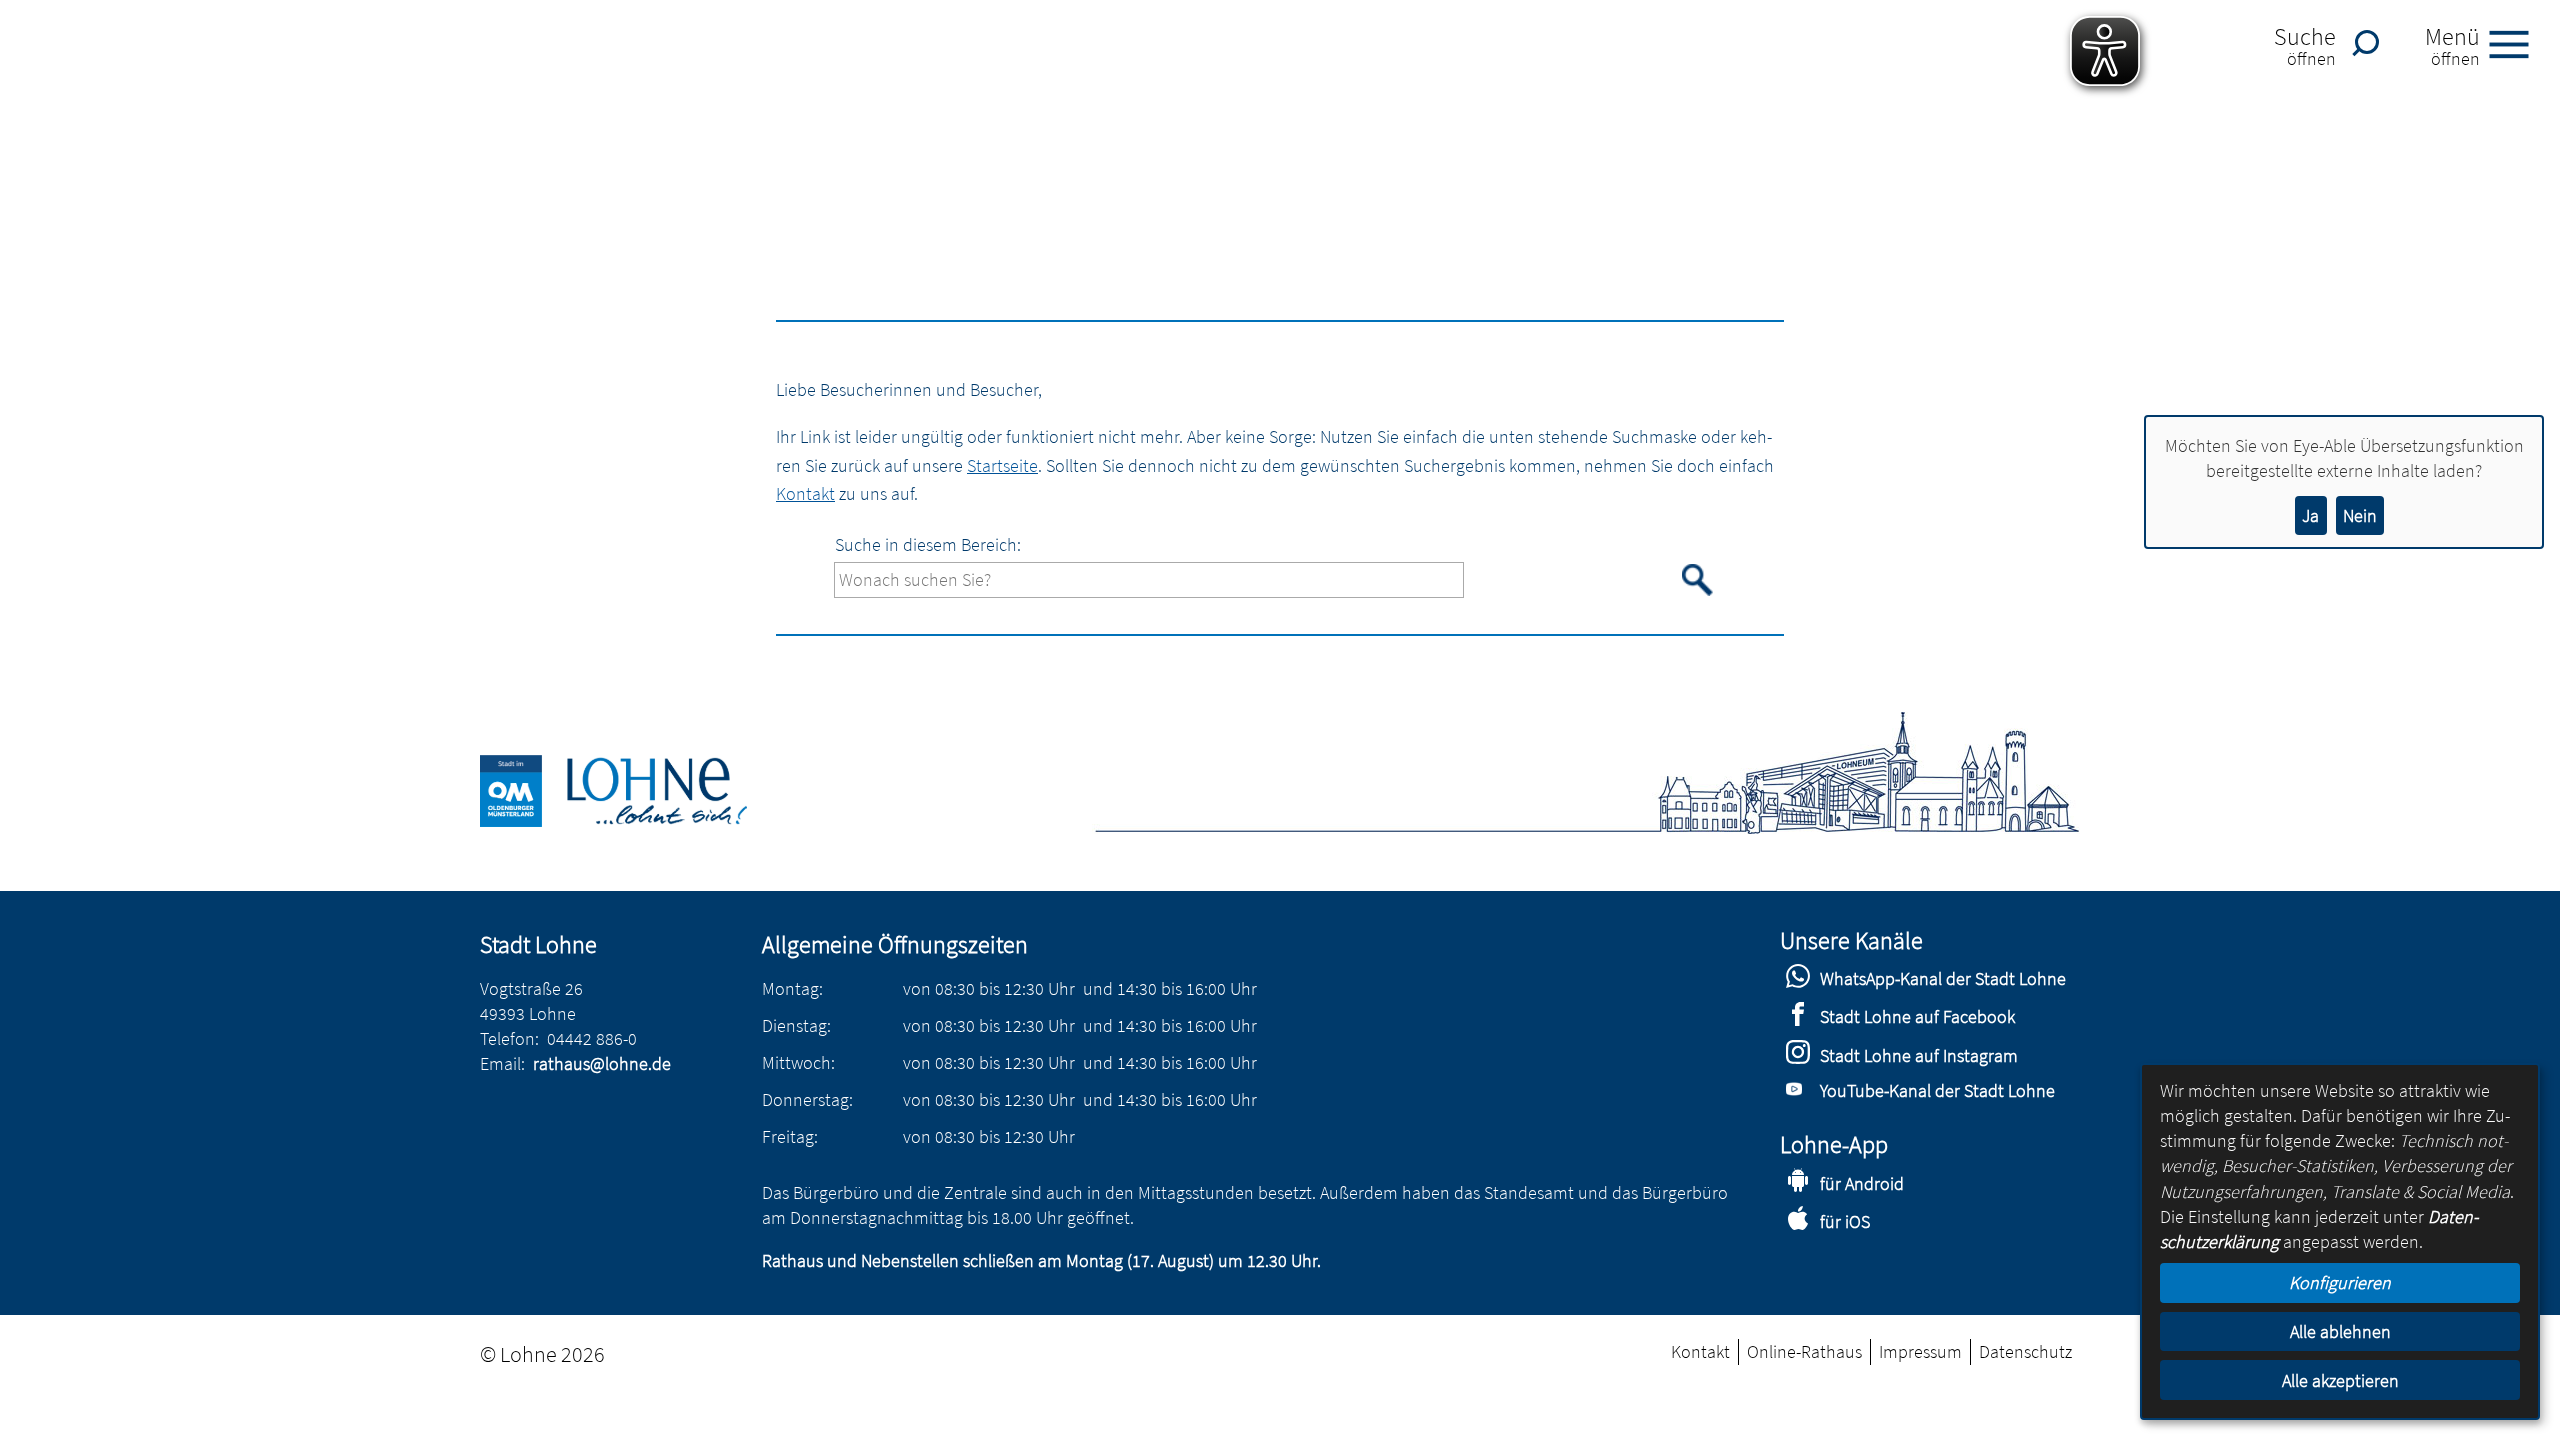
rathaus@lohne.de (602, 1063)
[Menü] (2517, 43)
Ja (2310, 515)
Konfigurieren (2340, 1282)
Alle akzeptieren (2340, 1380)
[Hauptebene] (636, 820)
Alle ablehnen (2340, 1331)
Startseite (1002, 465)
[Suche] (2371, 43)
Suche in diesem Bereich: (928, 544)
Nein (2360, 515)
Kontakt (805, 493)
